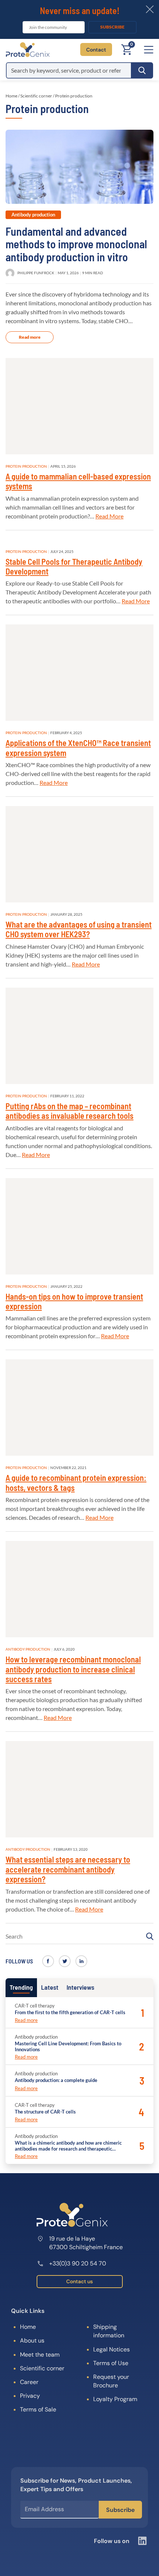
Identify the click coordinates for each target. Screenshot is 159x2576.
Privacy (30, 2396)
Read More (109, 516)
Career (29, 2382)
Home (11, 96)
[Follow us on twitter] (65, 1961)
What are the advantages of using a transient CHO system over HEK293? (79, 929)
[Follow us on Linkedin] (142, 2541)
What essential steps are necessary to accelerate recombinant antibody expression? (68, 1869)
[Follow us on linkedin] (81, 1961)
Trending (21, 1987)
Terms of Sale (38, 2409)
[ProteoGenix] (28, 50)
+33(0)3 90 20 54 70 (78, 2263)
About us (32, 2340)
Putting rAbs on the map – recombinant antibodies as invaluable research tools (70, 1111)
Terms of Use (111, 2363)
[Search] (142, 70)
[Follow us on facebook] (48, 1961)
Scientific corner (36, 96)
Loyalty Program (115, 2399)
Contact (96, 50)
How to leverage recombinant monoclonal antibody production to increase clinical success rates (73, 1669)
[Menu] (149, 50)
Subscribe (112, 27)
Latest (50, 1987)
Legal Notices (111, 2349)
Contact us (79, 2281)
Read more (30, 337)
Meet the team (40, 2355)
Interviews (80, 1987)
